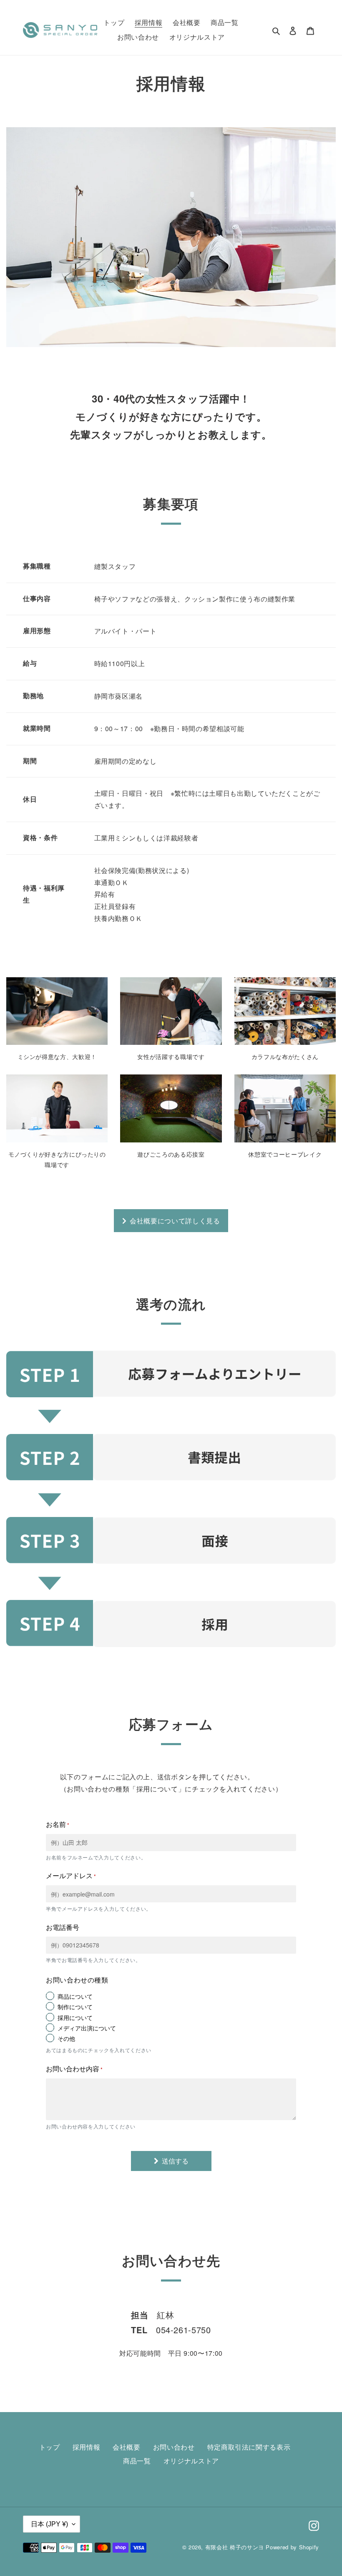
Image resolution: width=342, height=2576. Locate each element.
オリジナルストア (191, 2461)
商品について (75, 1996)
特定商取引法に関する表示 (249, 2447)
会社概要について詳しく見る (175, 1221)
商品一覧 (137, 2461)
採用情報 (87, 2447)
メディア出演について (87, 2028)
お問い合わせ (174, 2447)
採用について (75, 2018)
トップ (50, 2447)
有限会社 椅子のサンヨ (235, 2547)
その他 (66, 2038)
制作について (75, 2007)
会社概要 (127, 2447)
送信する (175, 2161)
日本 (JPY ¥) (49, 2524)
